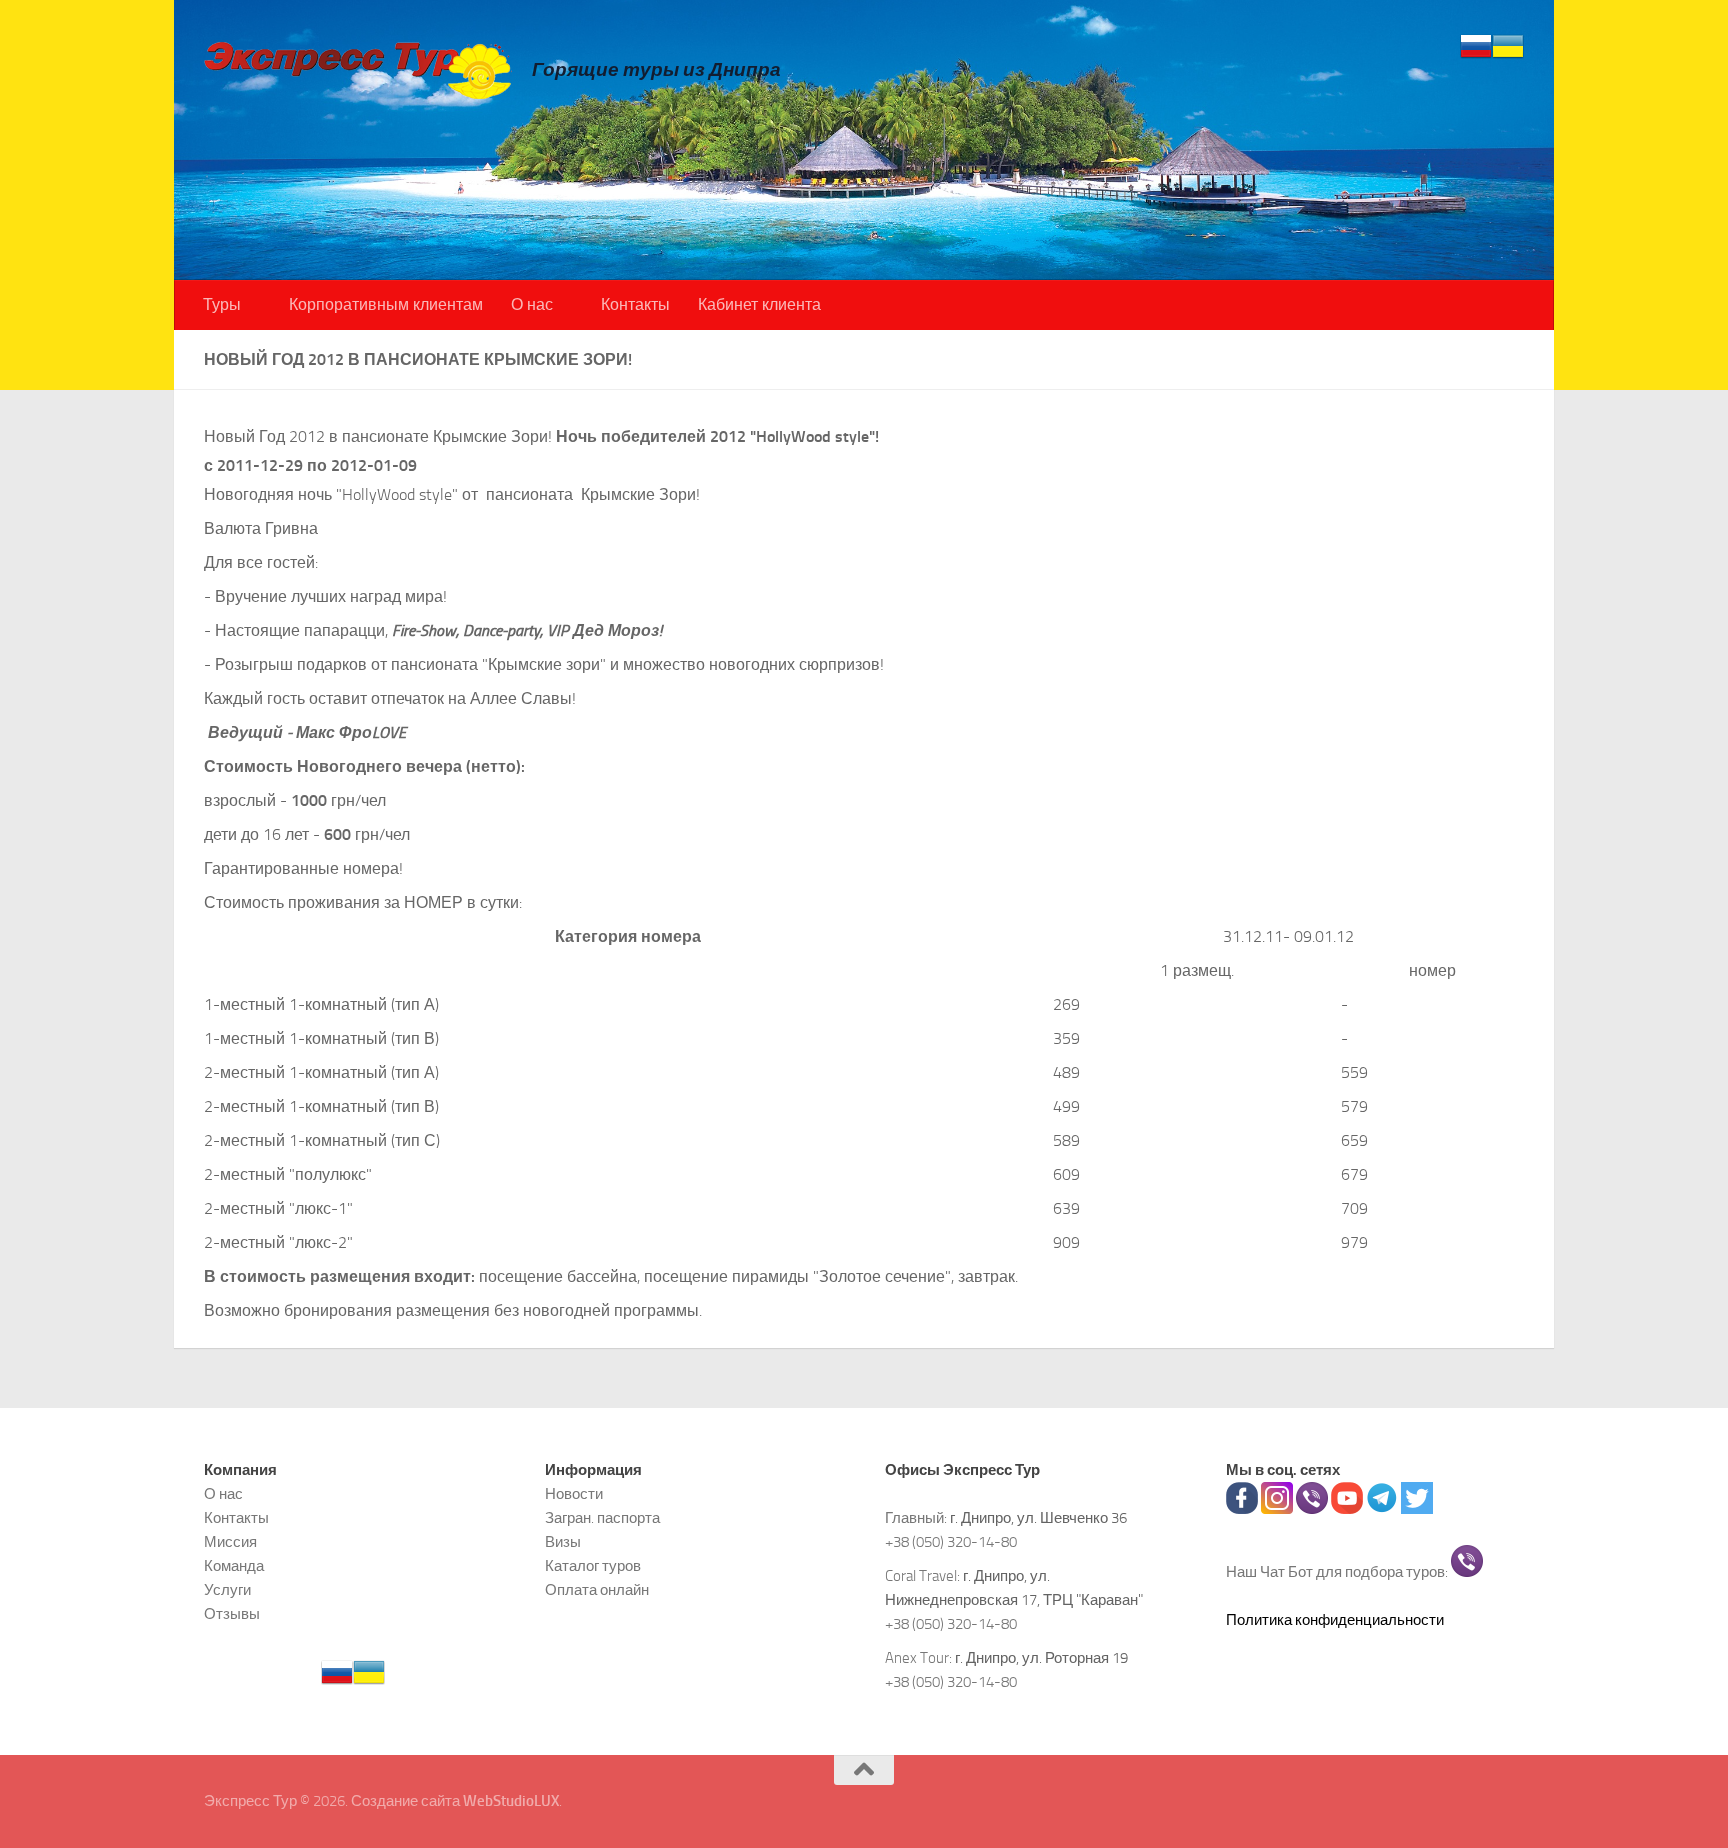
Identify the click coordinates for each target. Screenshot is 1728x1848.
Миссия (230, 1542)
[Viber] (1312, 1509)
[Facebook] (1242, 1509)
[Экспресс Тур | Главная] (358, 69)
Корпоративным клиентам (386, 304)
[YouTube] (1347, 1509)
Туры (222, 304)
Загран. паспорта (602, 1518)
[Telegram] (1382, 1509)
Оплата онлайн (597, 1590)
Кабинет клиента (759, 304)
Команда (234, 1566)
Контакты (635, 304)
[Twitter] (1417, 1509)
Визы (563, 1542)
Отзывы (232, 1614)
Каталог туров (593, 1566)
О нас (532, 304)
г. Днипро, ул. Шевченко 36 (1038, 1518)
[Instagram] (1277, 1509)
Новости (574, 1494)
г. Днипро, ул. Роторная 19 (1041, 1658)
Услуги (227, 1590)
